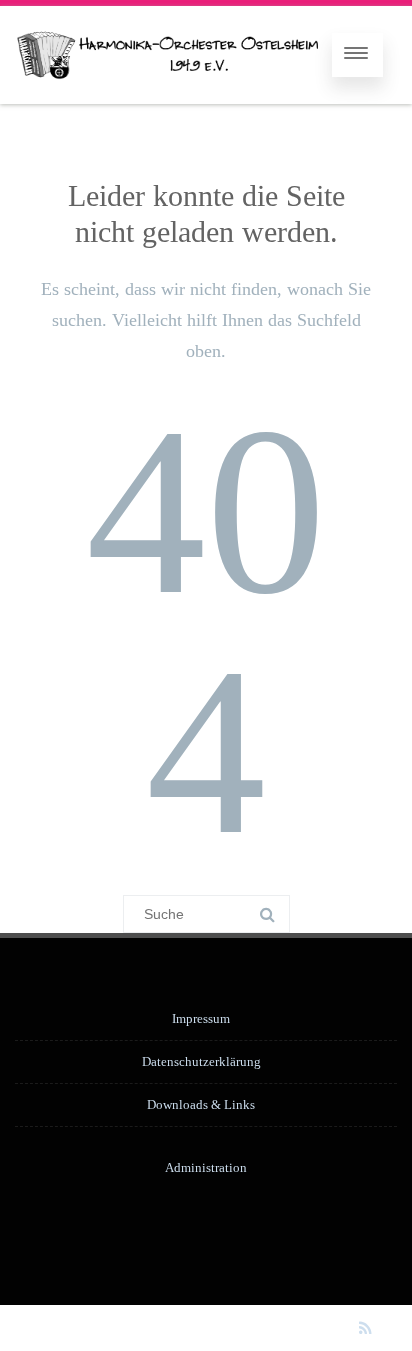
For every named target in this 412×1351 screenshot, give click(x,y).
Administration (206, 1167)
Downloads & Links (201, 1104)
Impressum (201, 1018)
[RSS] (365, 1328)
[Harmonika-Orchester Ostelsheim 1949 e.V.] (166, 55)
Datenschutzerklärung (201, 1061)
